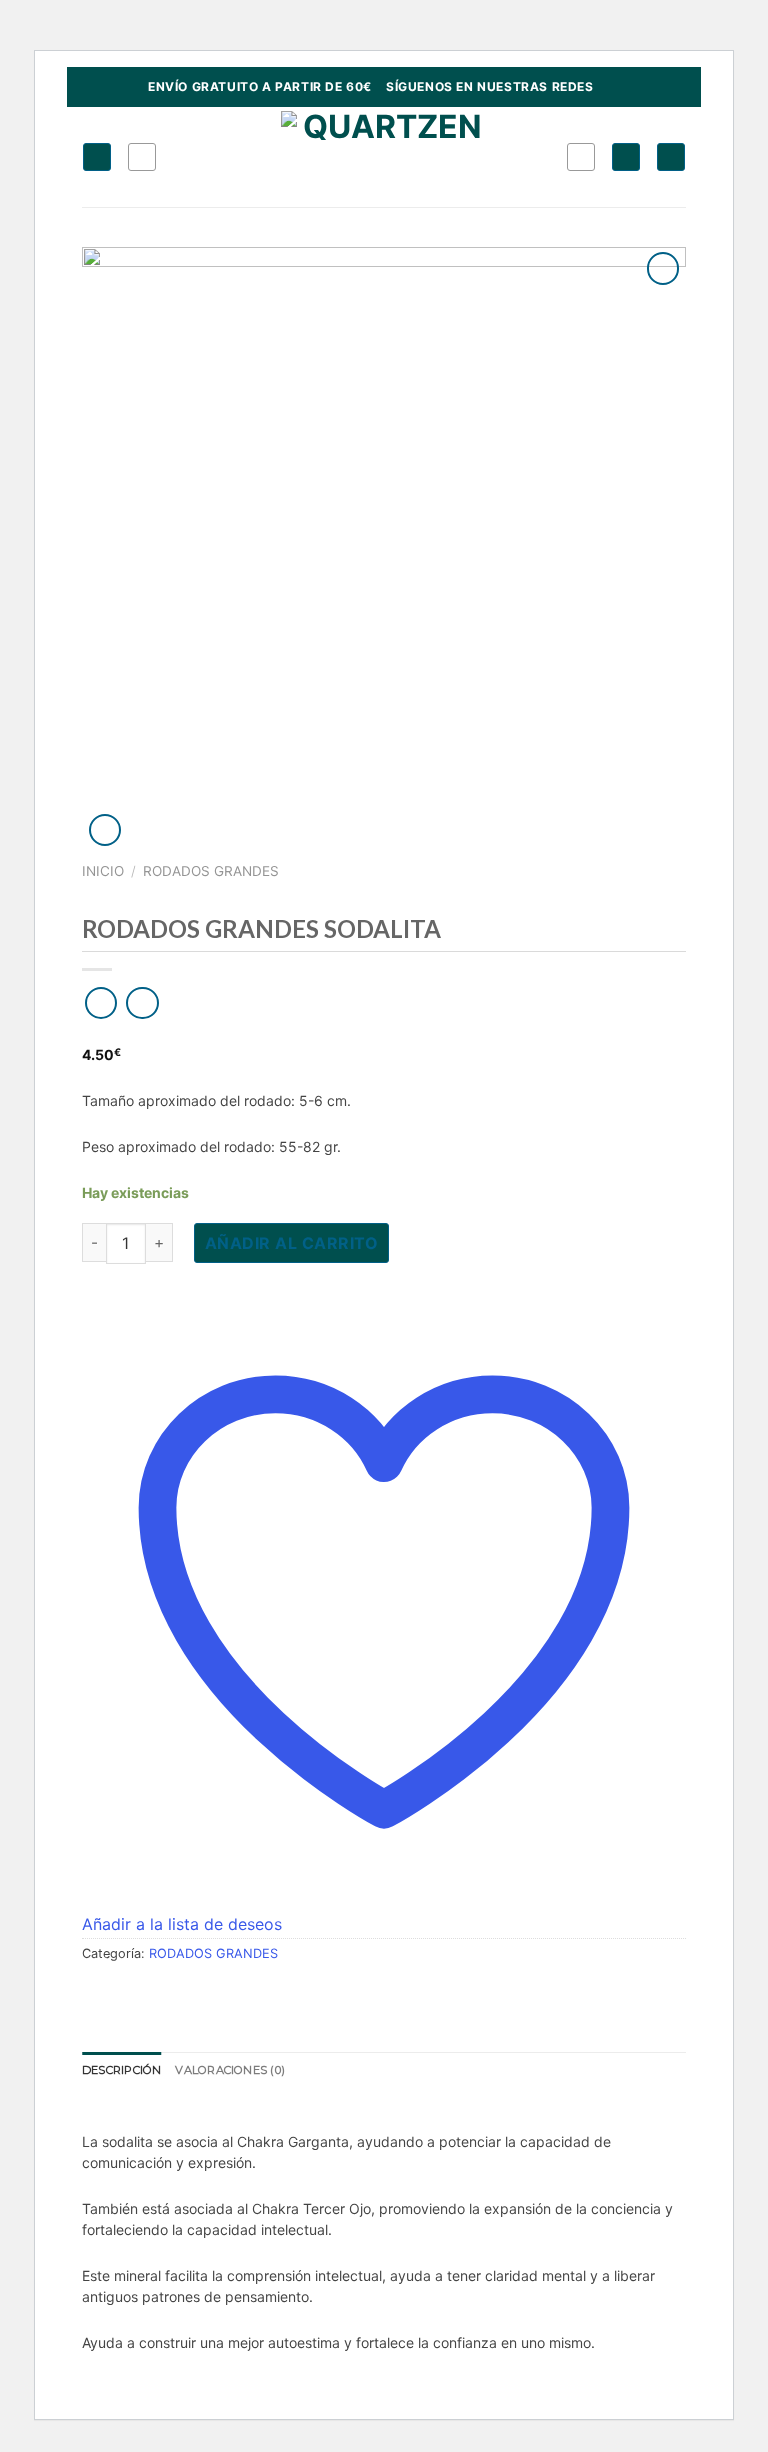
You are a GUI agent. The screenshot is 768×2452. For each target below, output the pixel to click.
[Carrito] (671, 157)
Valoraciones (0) (230, 2070)
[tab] (121, 2071)
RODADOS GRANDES (211, 871)
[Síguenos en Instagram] (610, 87)
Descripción (121, 2070)
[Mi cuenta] (626, 157)
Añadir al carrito (291, 1243)
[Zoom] (105, 830)
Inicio (103, 871)
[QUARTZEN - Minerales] (384, 157)
